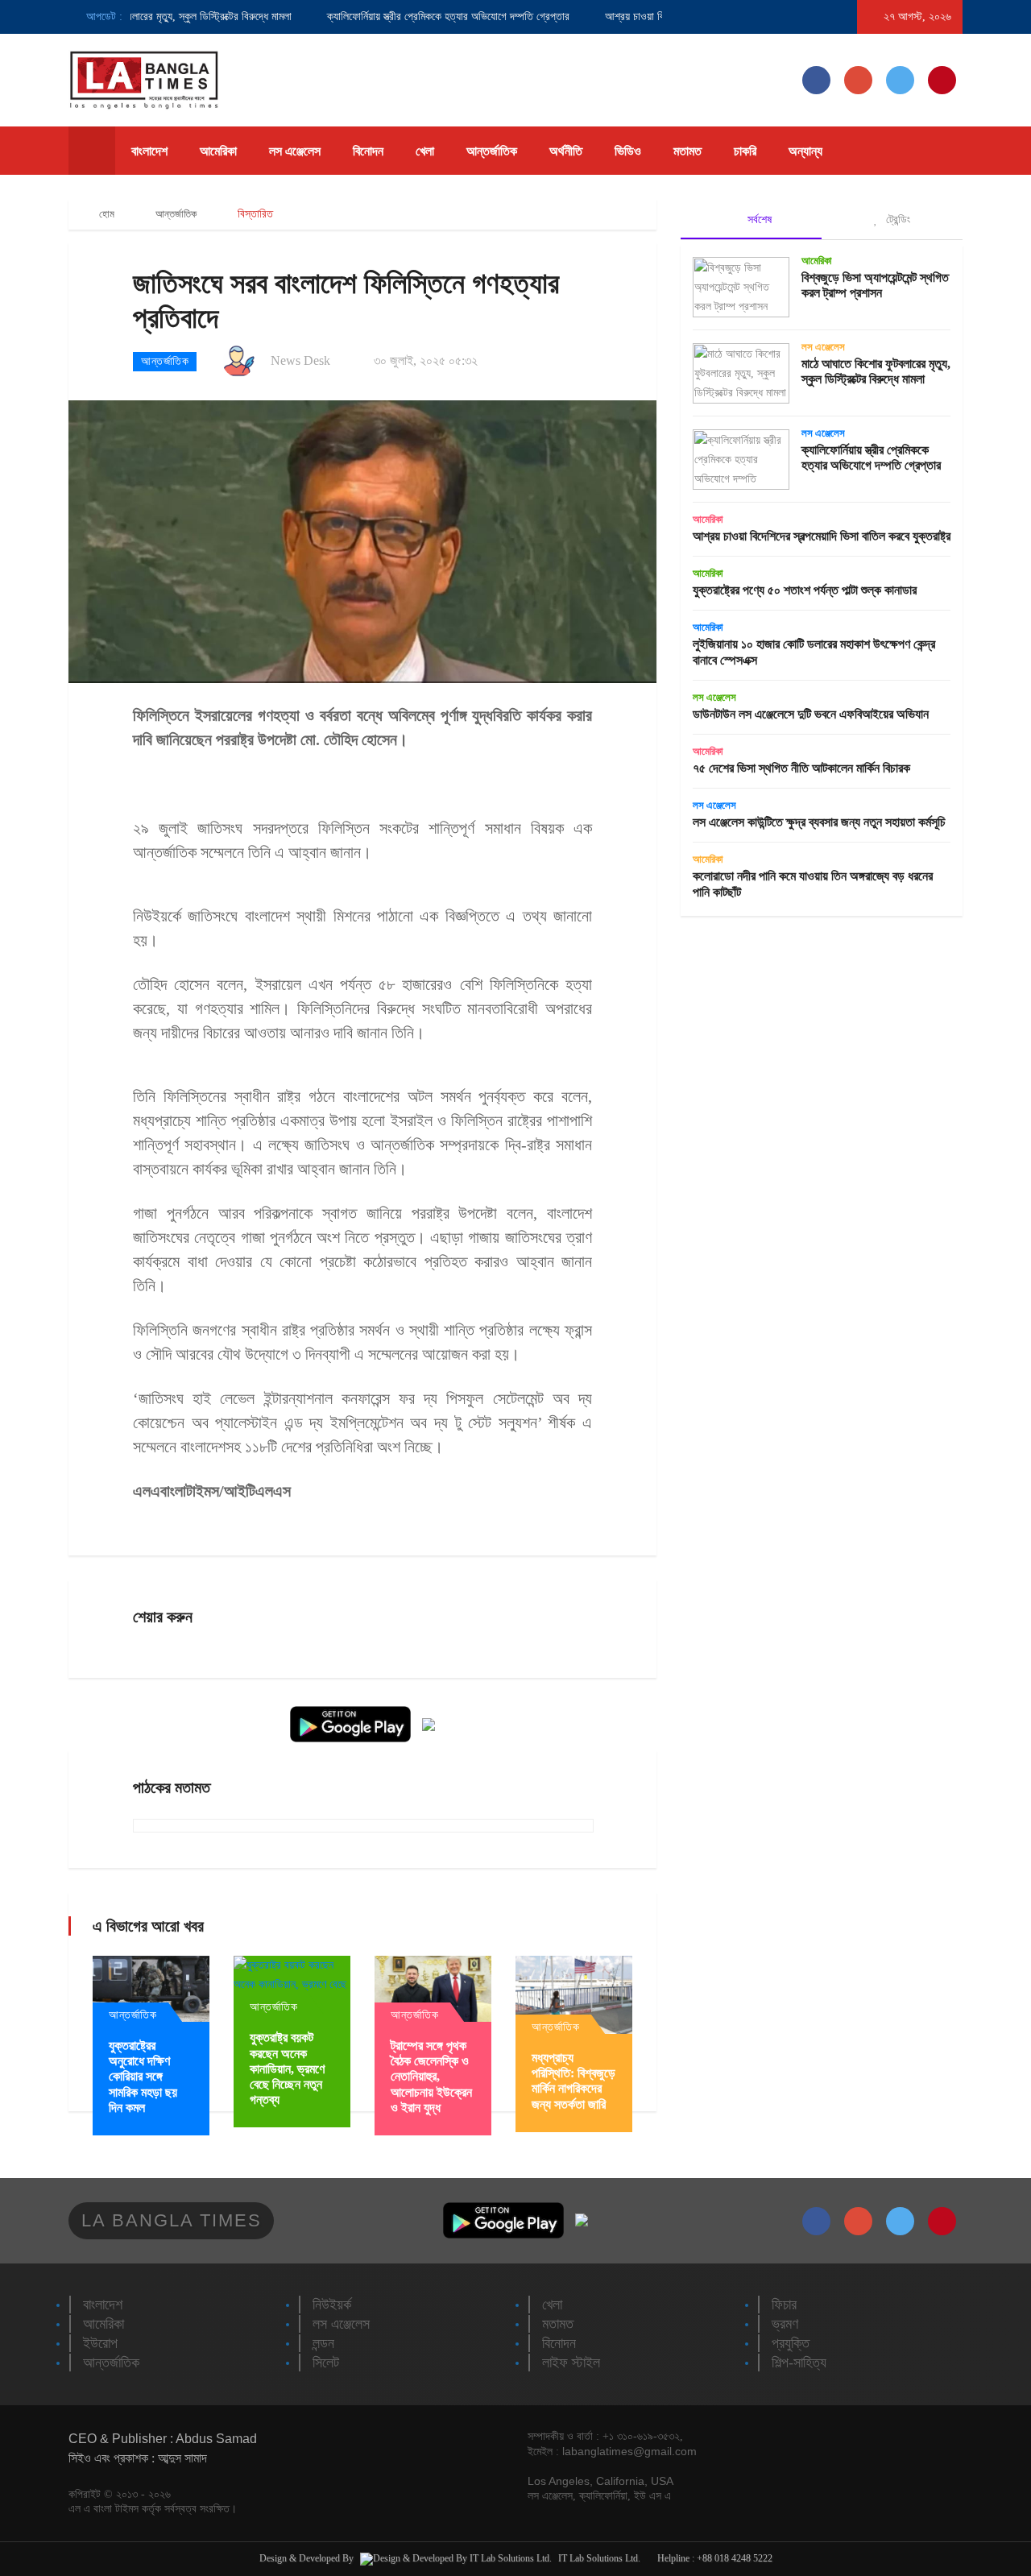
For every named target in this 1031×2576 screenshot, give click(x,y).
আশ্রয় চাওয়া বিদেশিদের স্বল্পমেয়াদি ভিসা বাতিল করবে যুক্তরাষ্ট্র (822, 536)
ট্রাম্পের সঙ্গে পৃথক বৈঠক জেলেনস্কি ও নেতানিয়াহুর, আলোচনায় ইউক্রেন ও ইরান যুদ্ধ (431, 2077)
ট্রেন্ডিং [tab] (896, 219)
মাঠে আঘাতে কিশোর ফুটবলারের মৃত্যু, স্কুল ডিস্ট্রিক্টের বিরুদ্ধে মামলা (135, 17)
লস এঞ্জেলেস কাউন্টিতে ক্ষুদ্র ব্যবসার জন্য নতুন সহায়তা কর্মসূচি (819, 822)
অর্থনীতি (566, 151)
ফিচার (784, 2305)
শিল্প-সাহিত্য (799, 2363)
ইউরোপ (100, 2343)
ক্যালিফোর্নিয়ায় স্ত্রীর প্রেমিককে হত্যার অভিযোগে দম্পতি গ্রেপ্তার (418, 17)
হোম (106, 214)
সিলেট (326, 2363)
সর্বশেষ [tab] (758, 219)
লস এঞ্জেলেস (295, 151)
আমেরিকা (218, 151)
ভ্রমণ (785, 2324)
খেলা (425, 151)
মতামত (687, 151)
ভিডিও (628, 151)
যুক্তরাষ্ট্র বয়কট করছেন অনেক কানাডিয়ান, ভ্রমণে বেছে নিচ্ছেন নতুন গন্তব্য (287, 2069)
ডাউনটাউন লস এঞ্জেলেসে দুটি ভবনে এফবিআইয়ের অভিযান (811, 714)
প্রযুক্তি (791, 2343)
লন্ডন (323, 2343)
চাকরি (745, 151)
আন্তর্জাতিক (492, 151)
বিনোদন (368, 151)
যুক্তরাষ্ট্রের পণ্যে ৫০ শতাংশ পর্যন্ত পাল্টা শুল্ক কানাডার (805, 590)
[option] (402, 17)
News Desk (300, 360)
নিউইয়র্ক (332, 2305)
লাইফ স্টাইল (571, 2363)
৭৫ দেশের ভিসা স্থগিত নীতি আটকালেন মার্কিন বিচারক (801, 768)
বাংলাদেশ (149, 151)
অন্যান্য (805, 151)
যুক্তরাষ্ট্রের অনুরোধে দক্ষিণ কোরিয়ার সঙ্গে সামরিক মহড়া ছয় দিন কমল (143, 2077)
